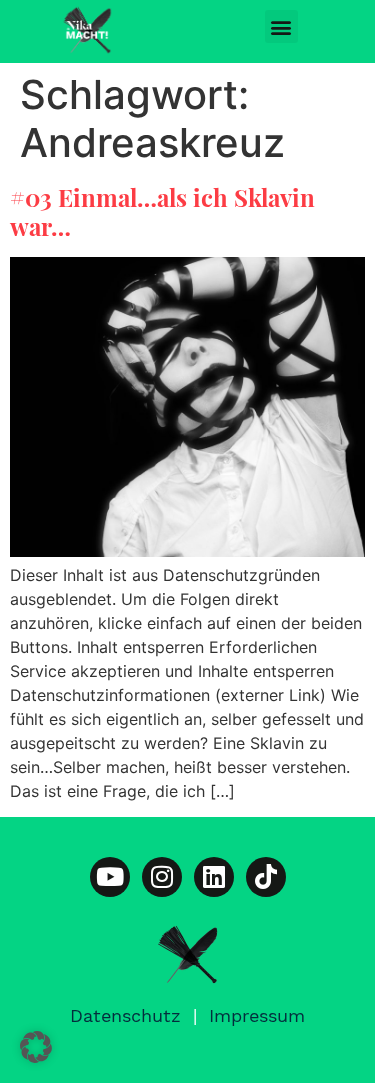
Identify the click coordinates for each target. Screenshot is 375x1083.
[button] (281, 26)
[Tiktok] (266, 877)
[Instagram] (162, 877)
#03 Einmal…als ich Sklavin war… (162, 211)
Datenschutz (125, 1015)
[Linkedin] (214, 877)
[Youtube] (110, 877)
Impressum (257, 1015)
